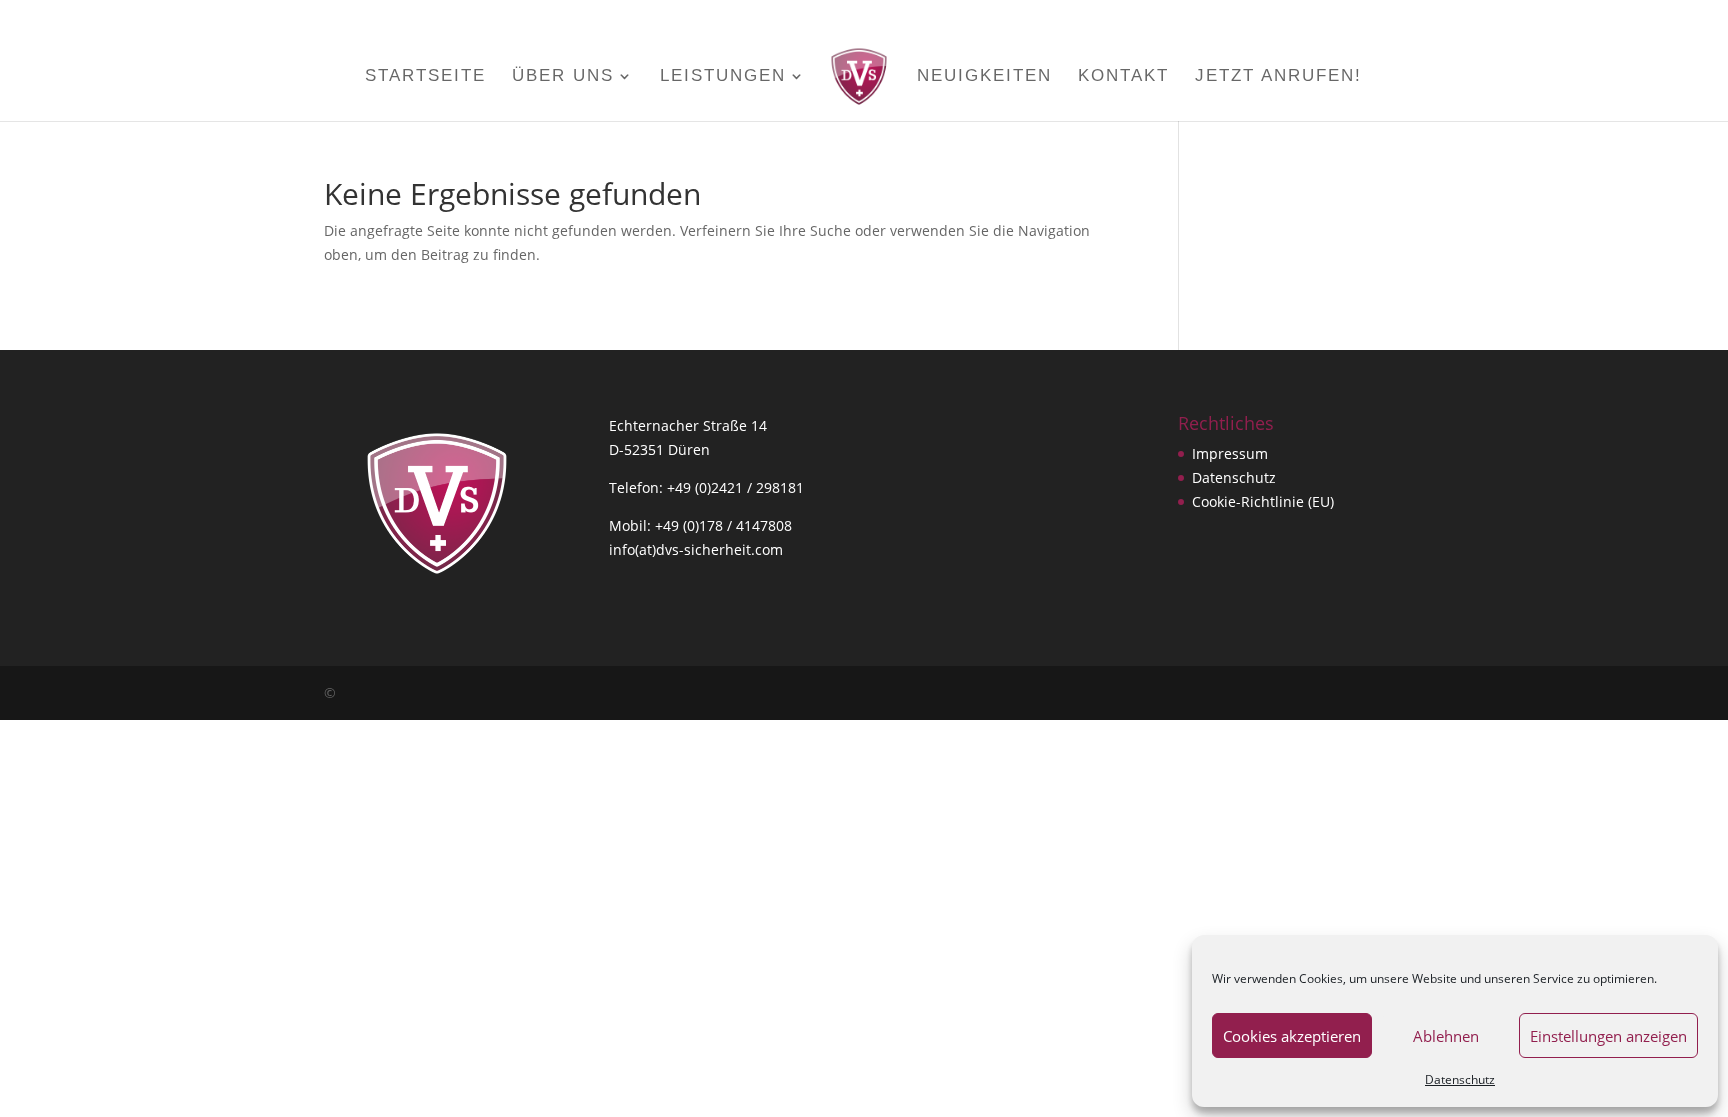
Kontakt (1123, 77)
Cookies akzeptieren (1292, 1036)
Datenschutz (1460, 1079)
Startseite (425, 77)
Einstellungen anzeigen (1608, 1036)
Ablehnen (1446, 1036)
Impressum (1230, 453)
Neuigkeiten (984, 77)
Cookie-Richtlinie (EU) (1263, 501)
